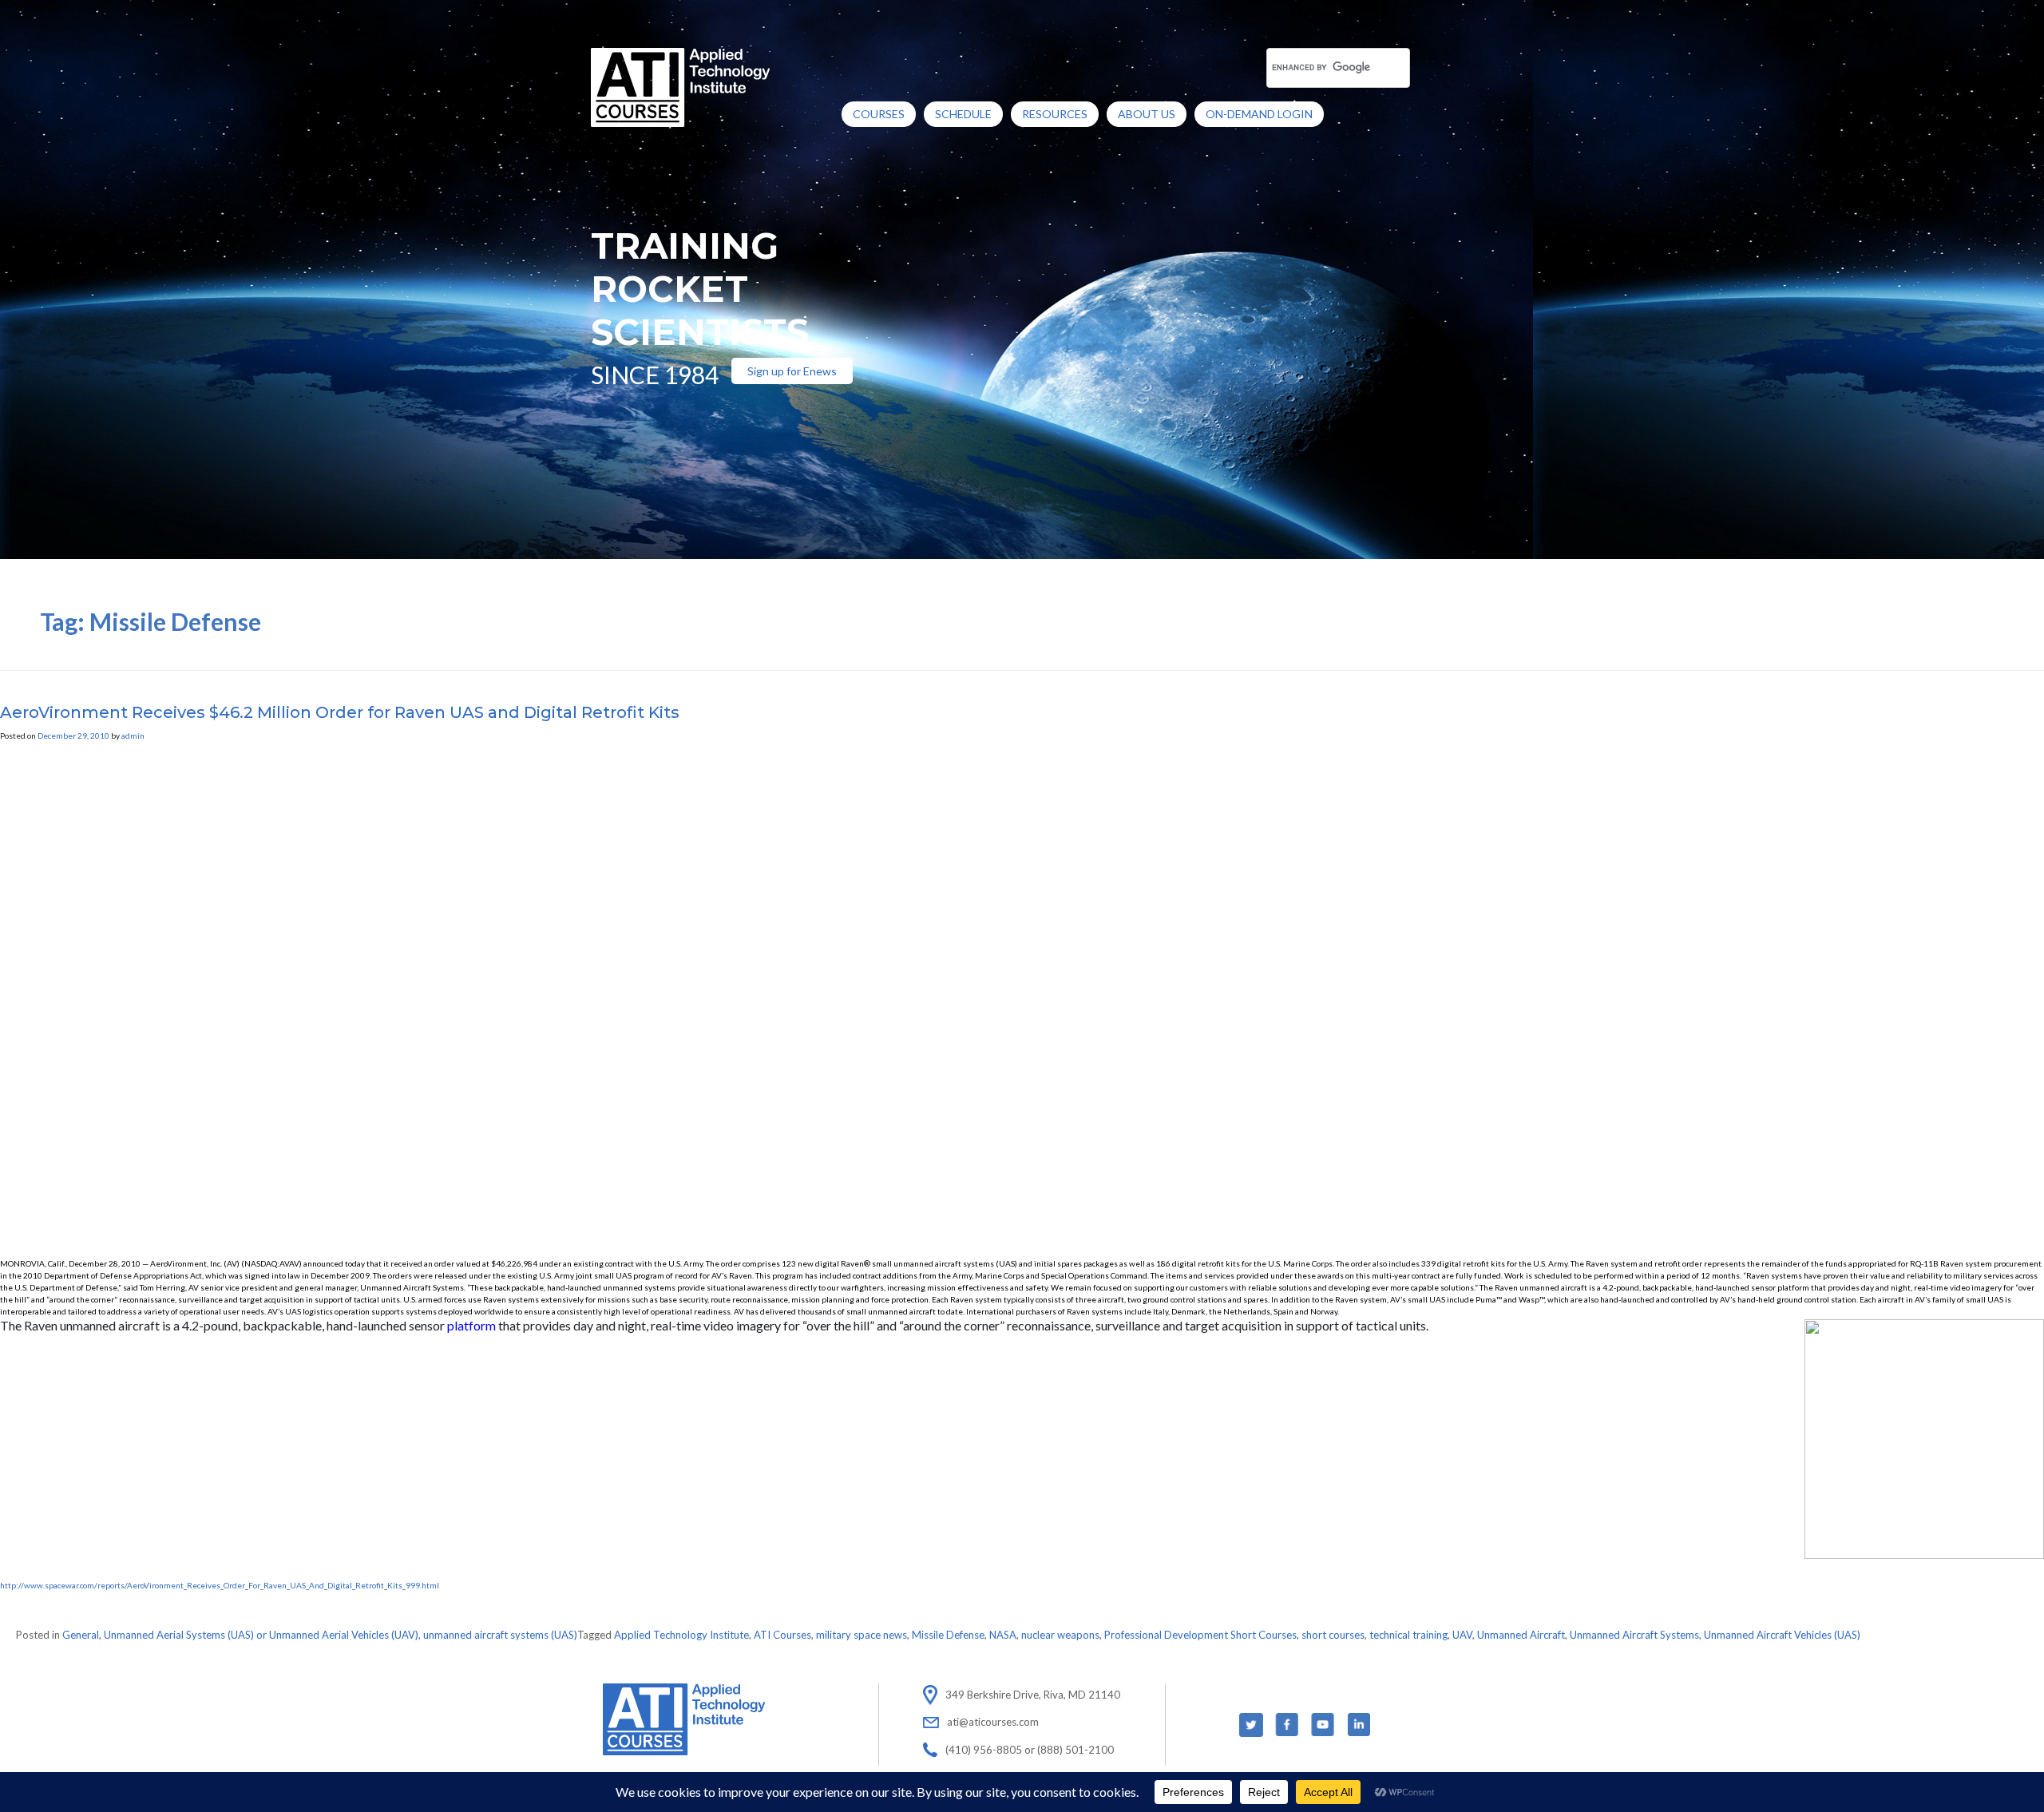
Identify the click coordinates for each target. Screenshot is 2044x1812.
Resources (1055, 114)
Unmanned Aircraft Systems (1634, 1635)
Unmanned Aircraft (1521, 1635)
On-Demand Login (1259, 114)
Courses (879, 114)
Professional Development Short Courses (1200, 1635)
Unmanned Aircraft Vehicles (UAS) (1782, 1635)
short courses (1333, 1635)
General (81, 1635)
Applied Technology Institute (681, 1635)
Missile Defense (948, 1635)
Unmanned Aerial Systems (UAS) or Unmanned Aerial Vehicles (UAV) (261, 1635)
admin (133, 736)
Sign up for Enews (792, 371)
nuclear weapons (1060, 1635)
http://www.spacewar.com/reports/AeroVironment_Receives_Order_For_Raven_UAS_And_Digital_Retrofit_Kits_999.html (220, 1585)
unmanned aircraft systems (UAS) (500, 1635)
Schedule (963, 114)
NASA (1003, 1635)
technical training (1408, 1635)
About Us (1147, 114)
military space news (862, 1635)
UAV (1462, 1635)
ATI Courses (782, 1635)
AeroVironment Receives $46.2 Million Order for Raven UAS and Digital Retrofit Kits (340, 712)
